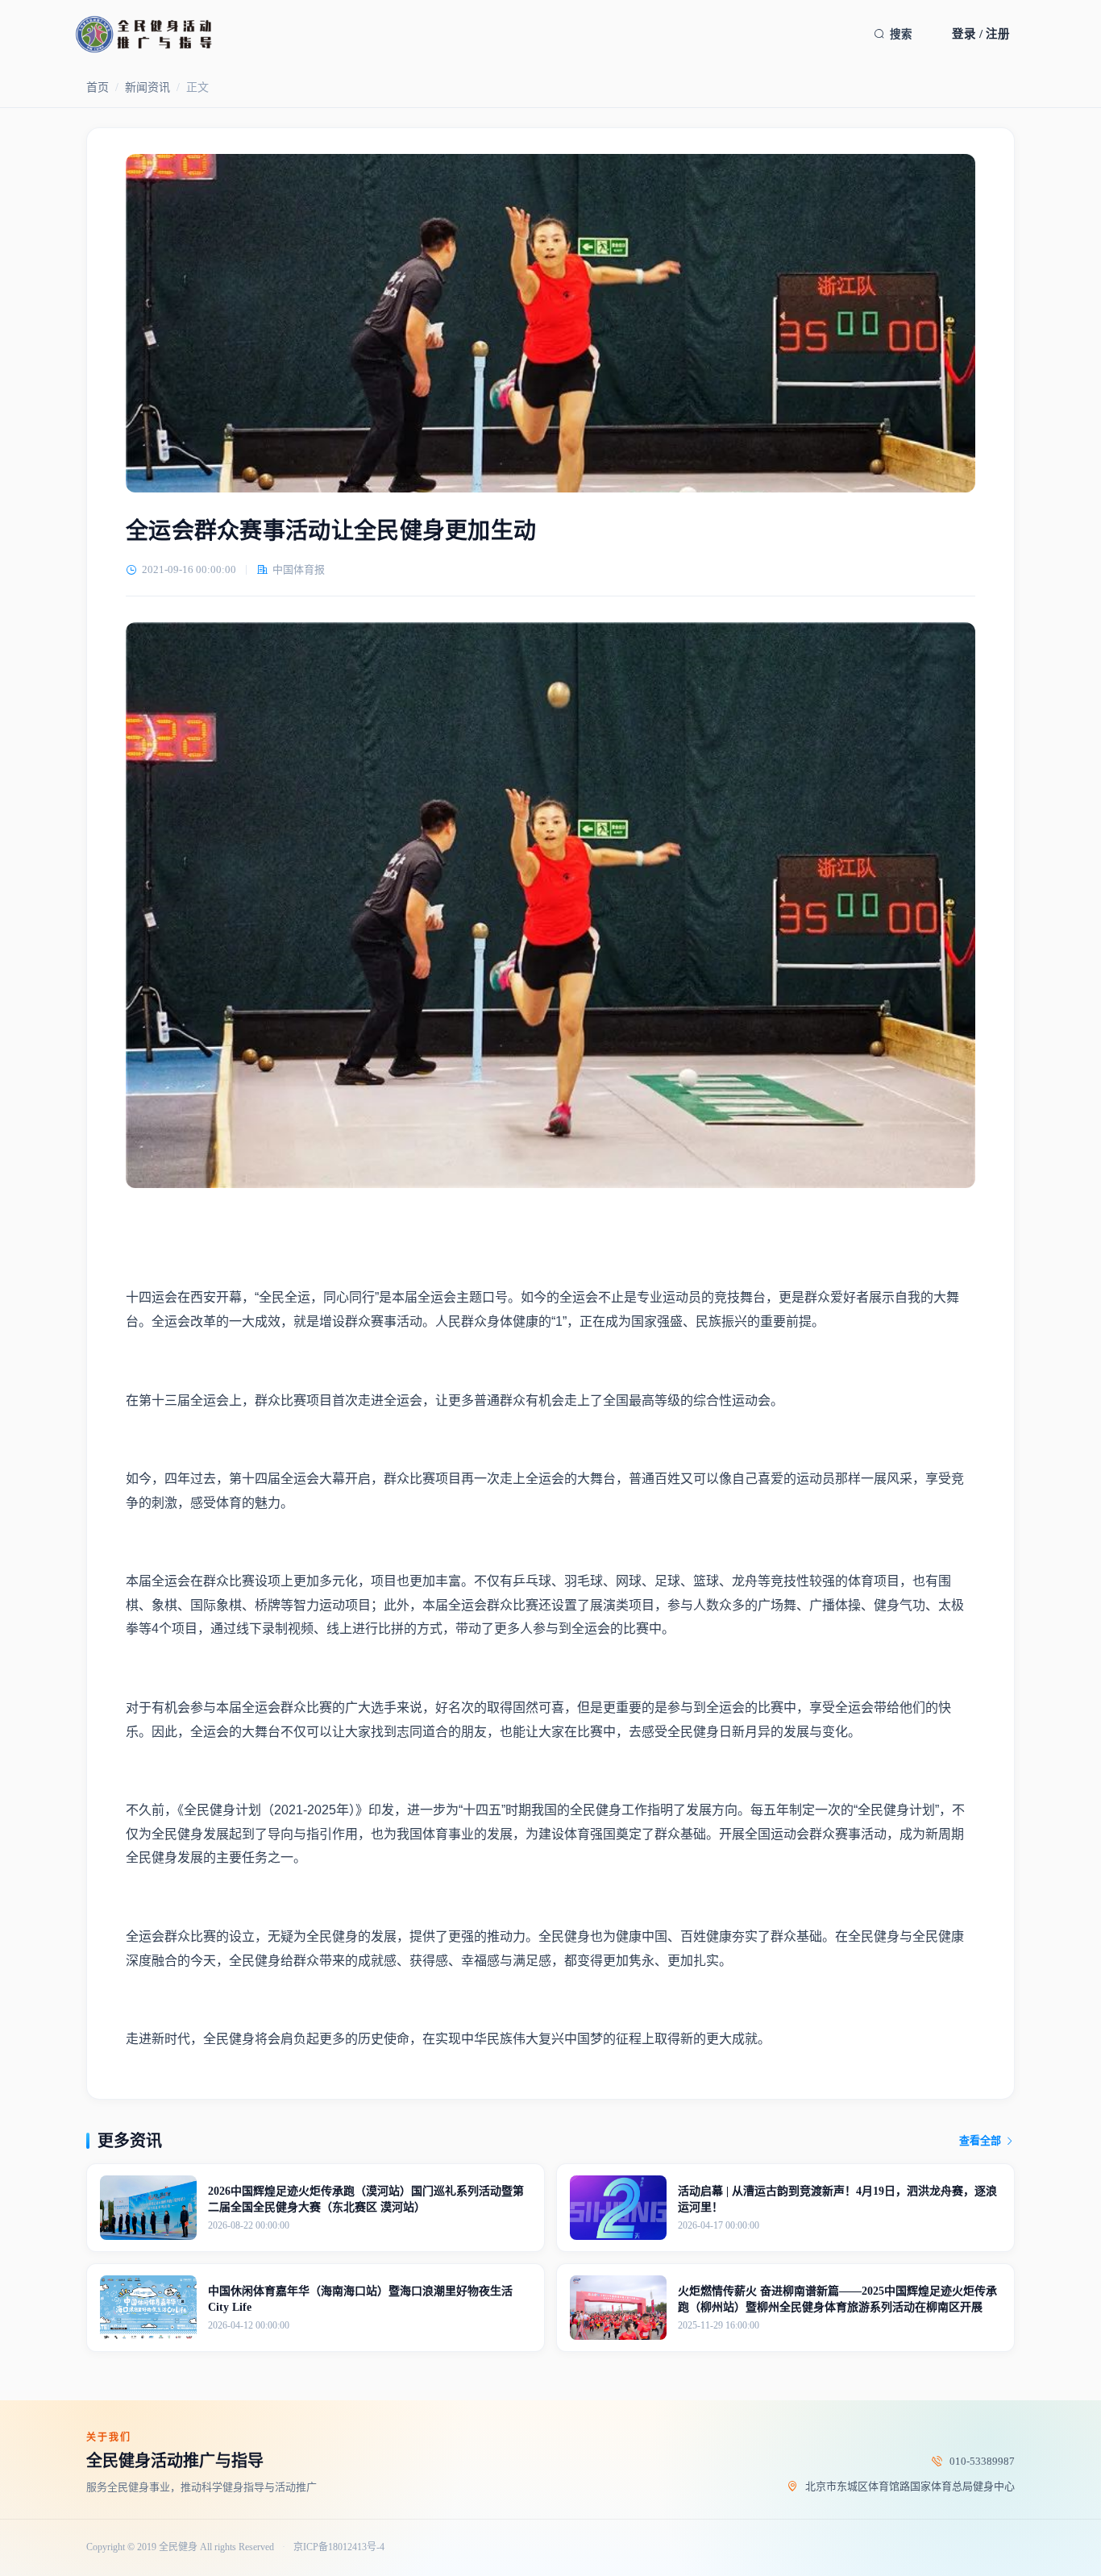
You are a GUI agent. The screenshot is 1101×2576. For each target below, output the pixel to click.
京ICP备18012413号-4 (339, 2547)
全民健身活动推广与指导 (175, 2461)
